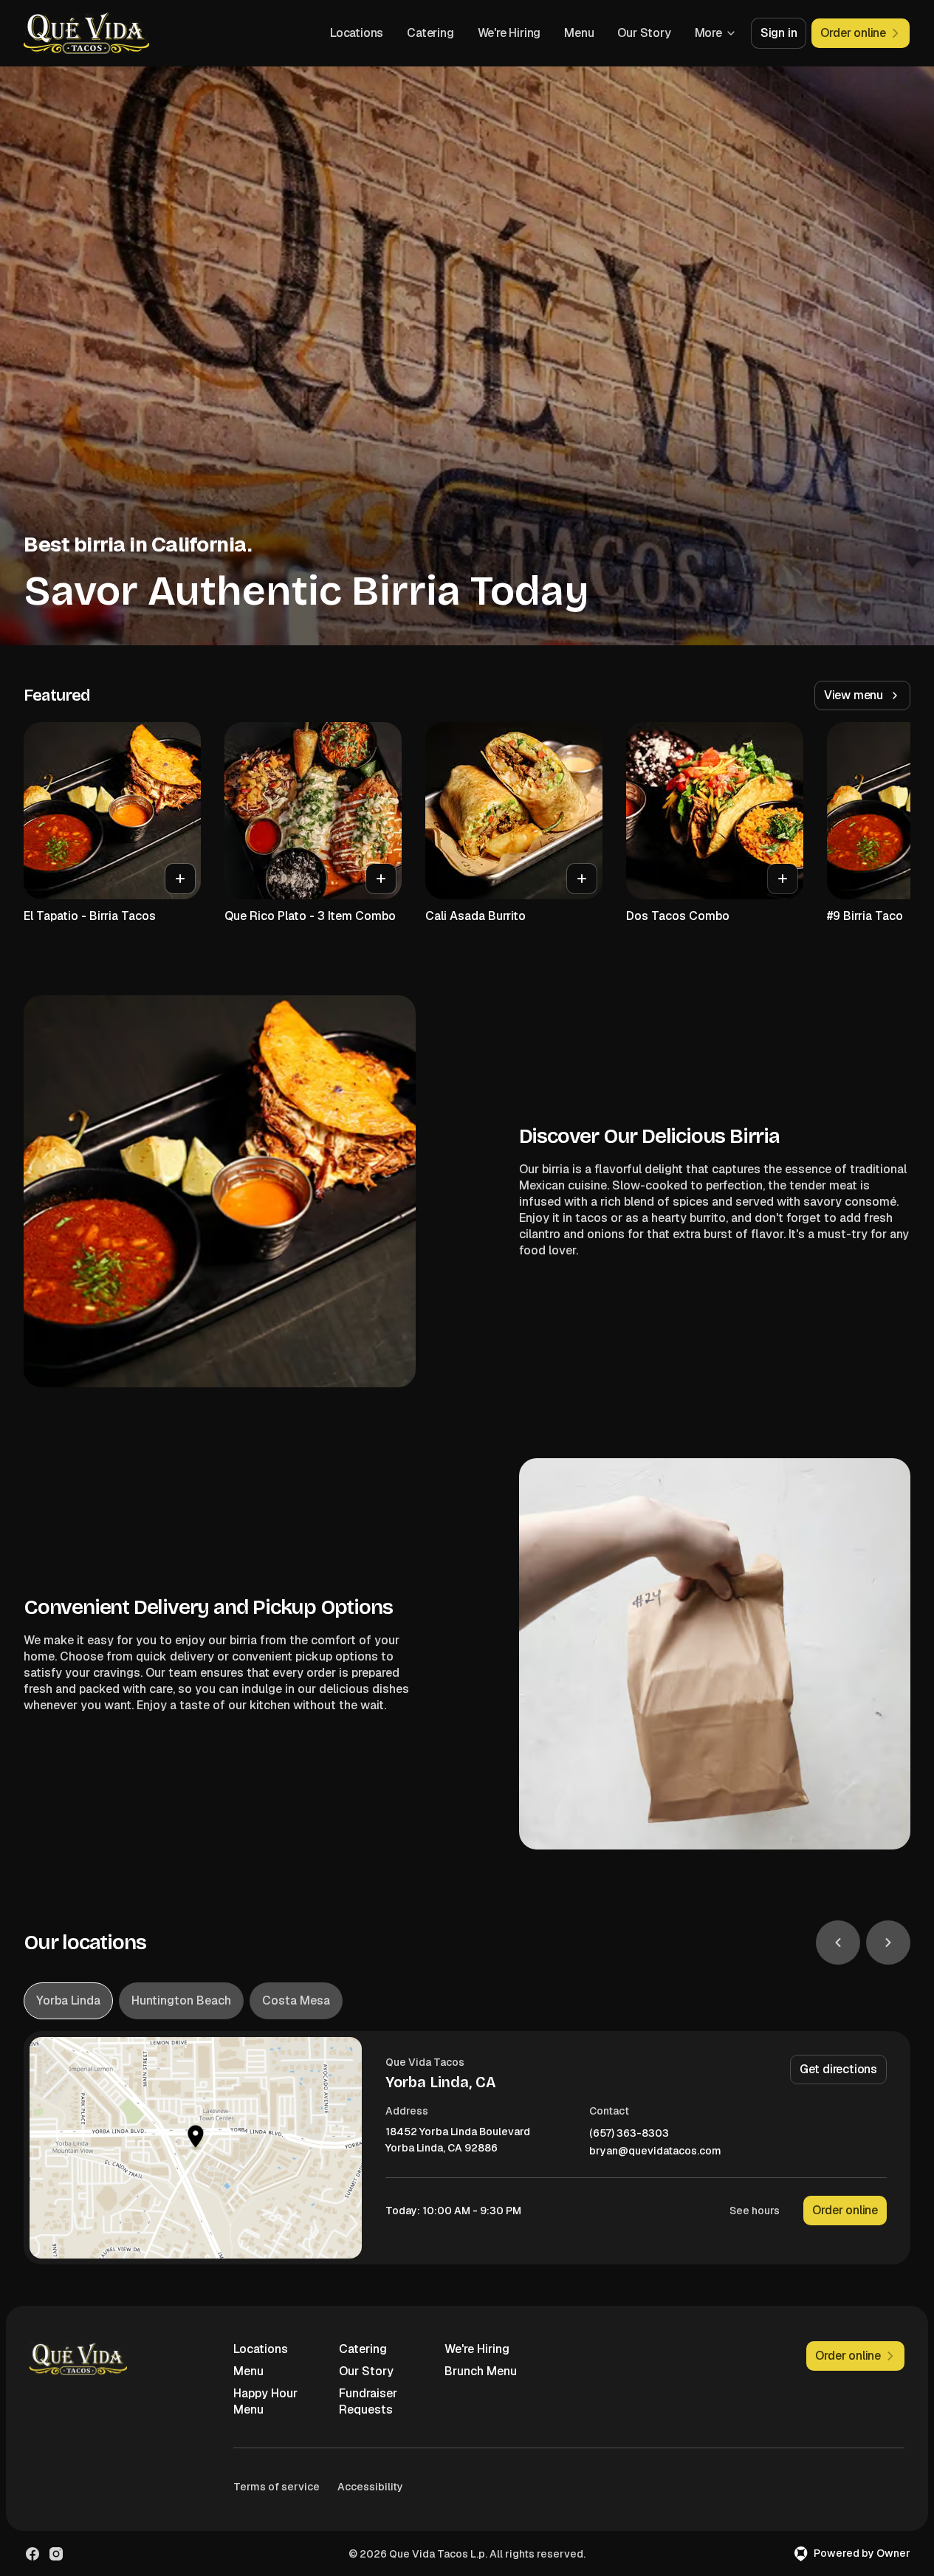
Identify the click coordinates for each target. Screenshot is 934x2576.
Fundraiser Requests (368, 2401)
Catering (430, 33)
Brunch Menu (481, 2371)
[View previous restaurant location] (838, 1943)
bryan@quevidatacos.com (655, 2151)
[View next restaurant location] (888, 1943)
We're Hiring (509, 33)
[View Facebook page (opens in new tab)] (32, 2554)
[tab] (68, 2001)
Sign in (779, 33)
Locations (357, 33)
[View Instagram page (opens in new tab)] (56, 2554)
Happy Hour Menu (265, 2401)
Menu (579, 33)
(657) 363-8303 (629, 2133)
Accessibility (370, 2487)
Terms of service (277, 2487)
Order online (845, 2210)
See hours (755, 2211)
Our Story (644, 33)
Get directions (838, 2069)
